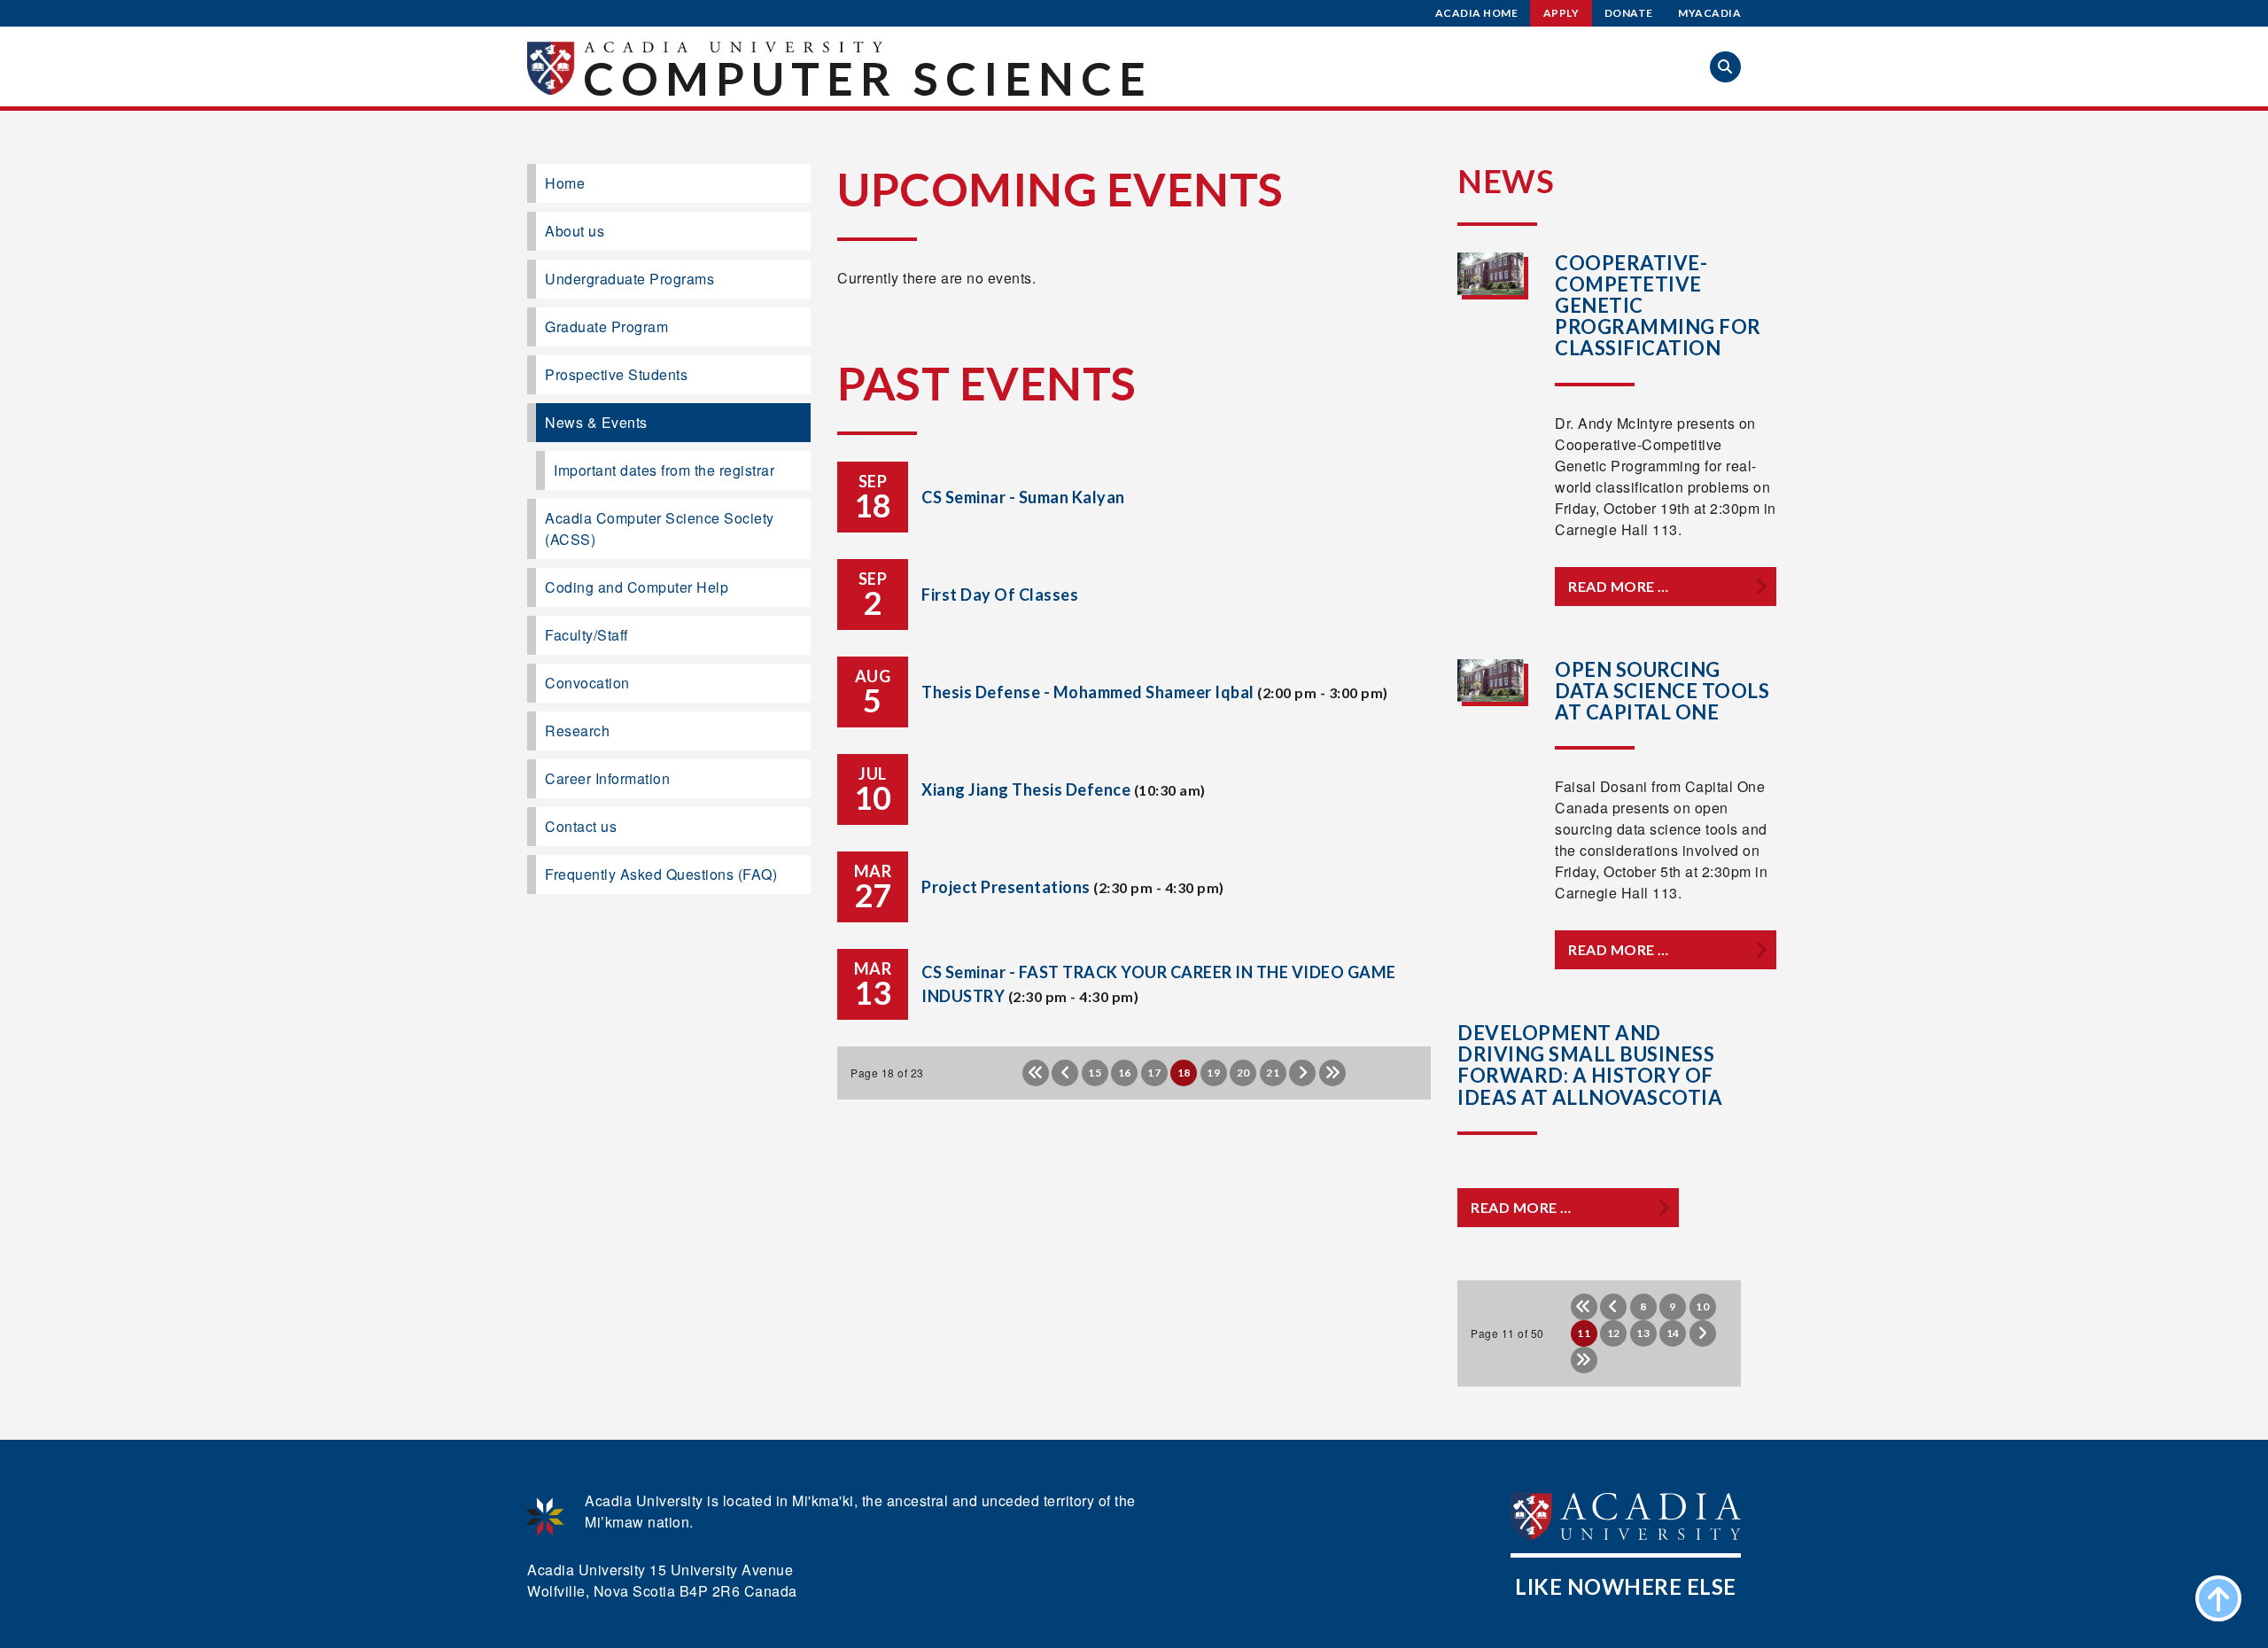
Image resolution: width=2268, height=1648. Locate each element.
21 (1273, 1073)
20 (1243, 1073)
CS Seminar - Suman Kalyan (1023, 497)
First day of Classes (1000, 595)
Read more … (1619, 586)
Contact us (581, 826)
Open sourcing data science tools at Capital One (1662, 691)
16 (1125, 1073)
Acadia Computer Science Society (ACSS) (660, 529)
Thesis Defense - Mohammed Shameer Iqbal (1088, 692)
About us (575, 231)
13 (1643, 1333)
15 (1095, 1073)
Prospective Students (616, 374)
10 (1702, 1306)
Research (577, 731)
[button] (1725, 67)
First (1036, 1073)
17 (1154, 1073)
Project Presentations (1006, 887)
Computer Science (868, 78)
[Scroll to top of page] (2218, 1598)
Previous (1065, 1073)
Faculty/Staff (586, 635)
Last (1332, 1073)
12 (1614, 1333)
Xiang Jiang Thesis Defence (1026, 789)
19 (1213, 1073)
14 (1673, 1333)
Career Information (607, 778)
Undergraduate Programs (629, 279)
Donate (1629, 13)
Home (565, 183)
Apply (1561, 13)
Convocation (587, 683)
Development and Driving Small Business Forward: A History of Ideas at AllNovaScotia (1590, 1065)
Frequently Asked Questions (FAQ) (661, 874)
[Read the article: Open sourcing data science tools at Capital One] (1491, 680)
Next (1302, 1073)
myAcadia (1709, 13)
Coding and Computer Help (637, 587)
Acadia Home (1477, 13)
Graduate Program (606, 326)
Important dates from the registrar (664, 470)
